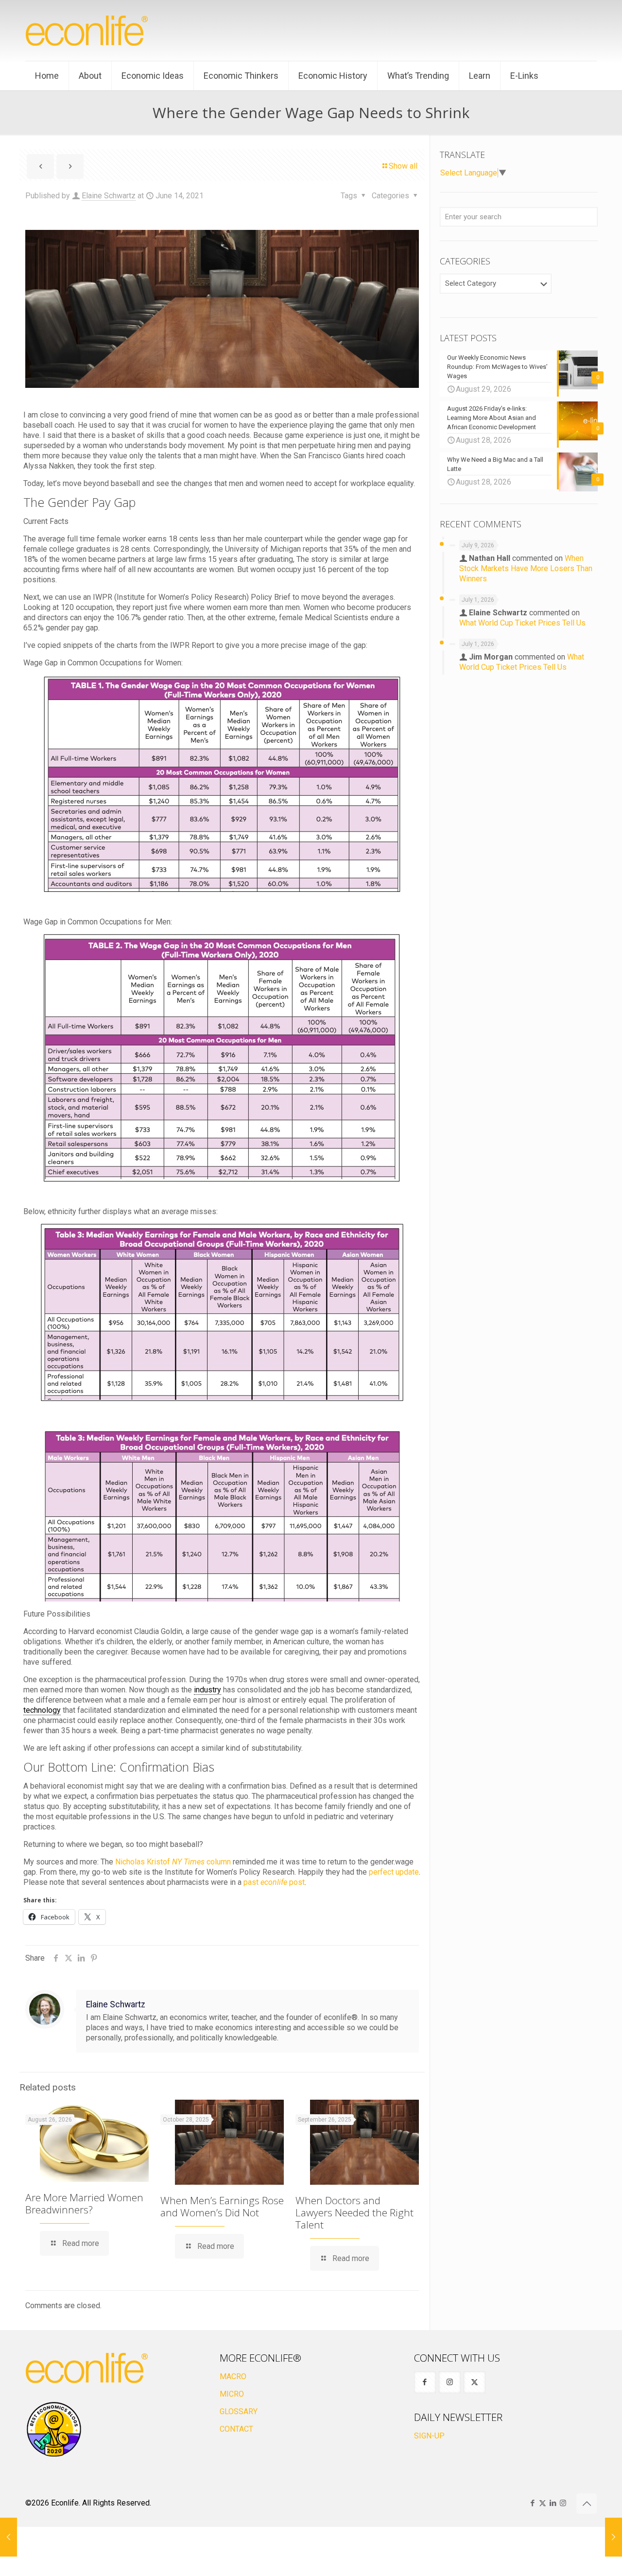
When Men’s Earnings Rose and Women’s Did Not (222, 2206)
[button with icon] (425, 2382)
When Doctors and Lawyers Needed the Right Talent (354, 2212)
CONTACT (236, 2429)
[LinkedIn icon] (553, 2503)
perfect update (394, 1872)
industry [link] (207, 1690)
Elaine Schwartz (109, 196)
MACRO (233, 2376)
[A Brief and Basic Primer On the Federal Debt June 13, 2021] (9, 2537)
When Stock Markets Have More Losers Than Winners (526, 568)
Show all (403, 166)
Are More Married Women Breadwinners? (84, 2203)
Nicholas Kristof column (173, 1862)
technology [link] (42, 1710)
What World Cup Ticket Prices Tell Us (522, 623)
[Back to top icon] (587, 2504)
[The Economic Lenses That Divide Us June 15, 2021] (613, 2537)
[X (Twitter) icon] (543, 2503)
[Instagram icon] (563, 2503)
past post (274, 1882)
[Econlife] (87, 30)
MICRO (232, 2394)
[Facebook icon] (532, 2503)
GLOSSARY (239, 2411)
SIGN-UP (429, 2436)
